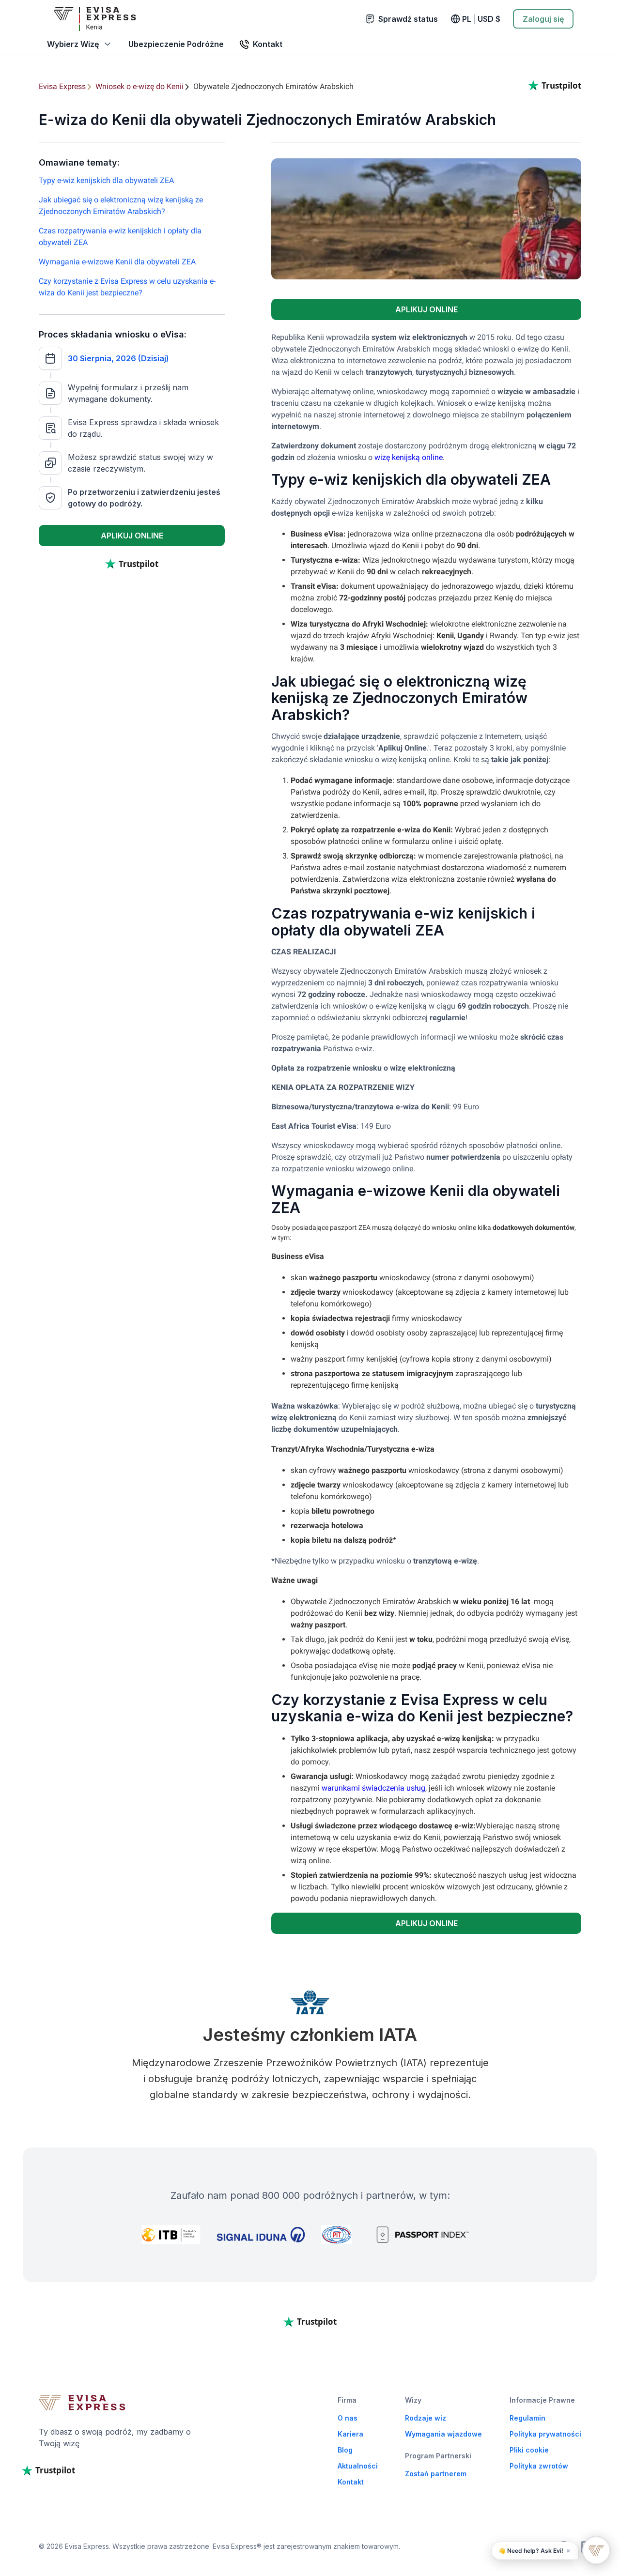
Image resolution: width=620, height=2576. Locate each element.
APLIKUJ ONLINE (132, 536)
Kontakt (351, 2482)
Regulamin (527, 2418)
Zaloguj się (543, 19)
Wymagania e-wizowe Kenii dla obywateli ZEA (117, 262)
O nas (348, 2418)
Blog (345, 2450)
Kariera (350, 2434)
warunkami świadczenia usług (373, 1788)
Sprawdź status (408, 19)
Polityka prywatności (545, 2434)
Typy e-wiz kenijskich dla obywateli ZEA (106, 180)
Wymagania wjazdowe (443, 2434)
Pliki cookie (529, 2450)
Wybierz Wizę (73, 44)
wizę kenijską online (409, 457)
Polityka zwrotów (539, 2466)
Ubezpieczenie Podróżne (176, 44)
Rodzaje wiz (426, 2418)
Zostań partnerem (436, 2474)
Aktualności (358, 2466)
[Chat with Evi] (596, 2550)
